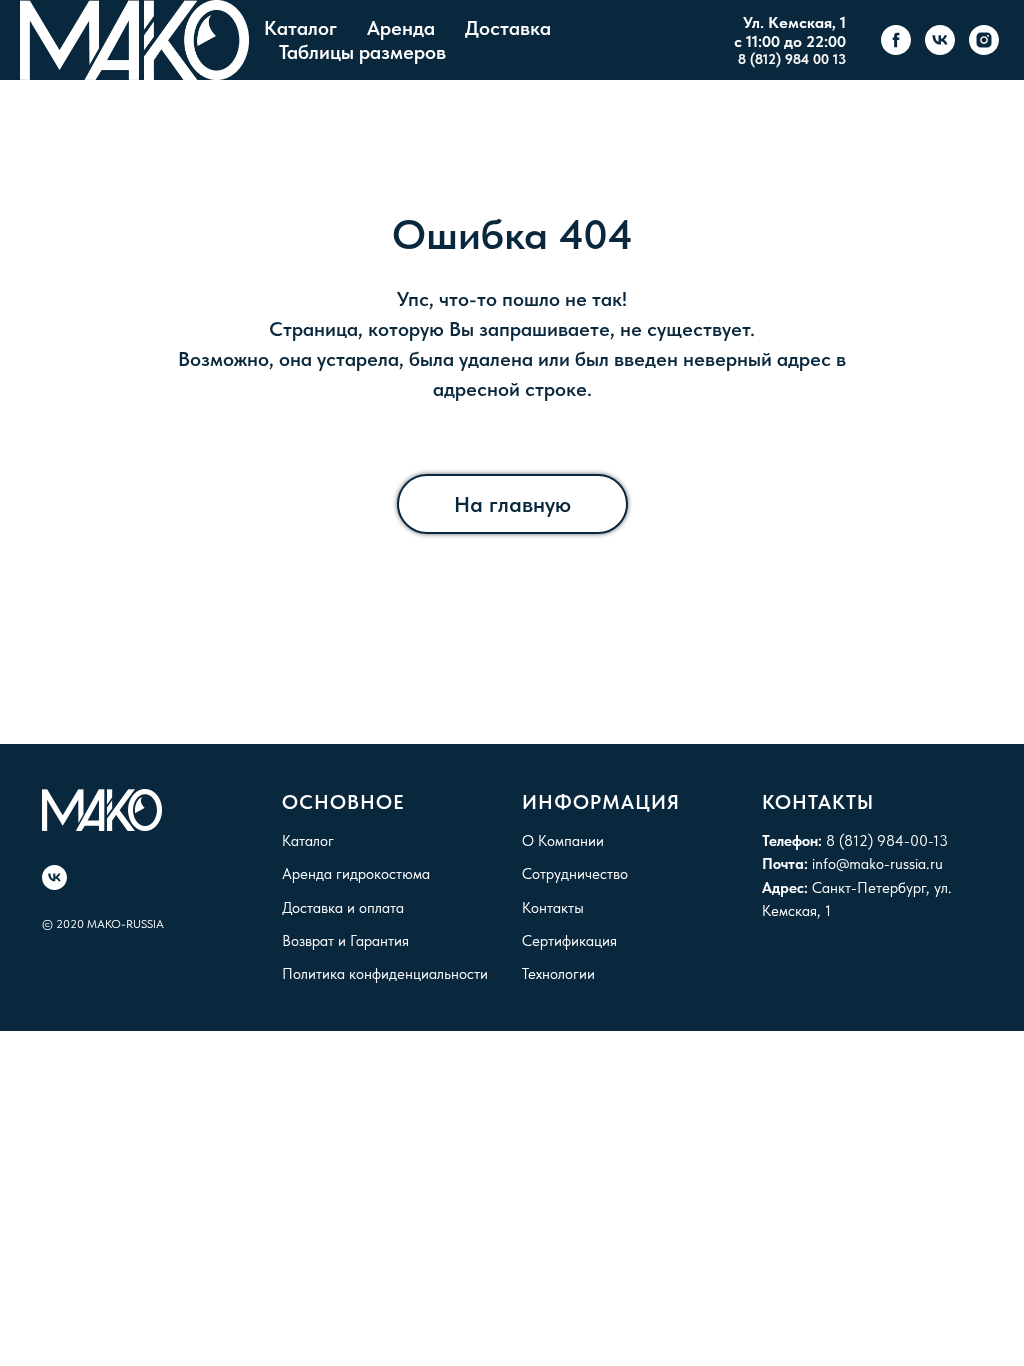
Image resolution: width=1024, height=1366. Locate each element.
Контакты (553, 908)
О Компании (563, 841)
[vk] (940, 40)
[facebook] (896, 40)
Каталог (300, 28)
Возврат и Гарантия (345, 941)
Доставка (508, 28)
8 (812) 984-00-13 (887, 841)
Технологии (558, 974)
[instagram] (984, 40)
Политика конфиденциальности (385, 974)
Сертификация (569, 941)
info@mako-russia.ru (877, 864)
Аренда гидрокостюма (356, 874)
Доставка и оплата (343, 908)
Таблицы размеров (362, 52)
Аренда (401, 28)
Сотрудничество (575, 874)
